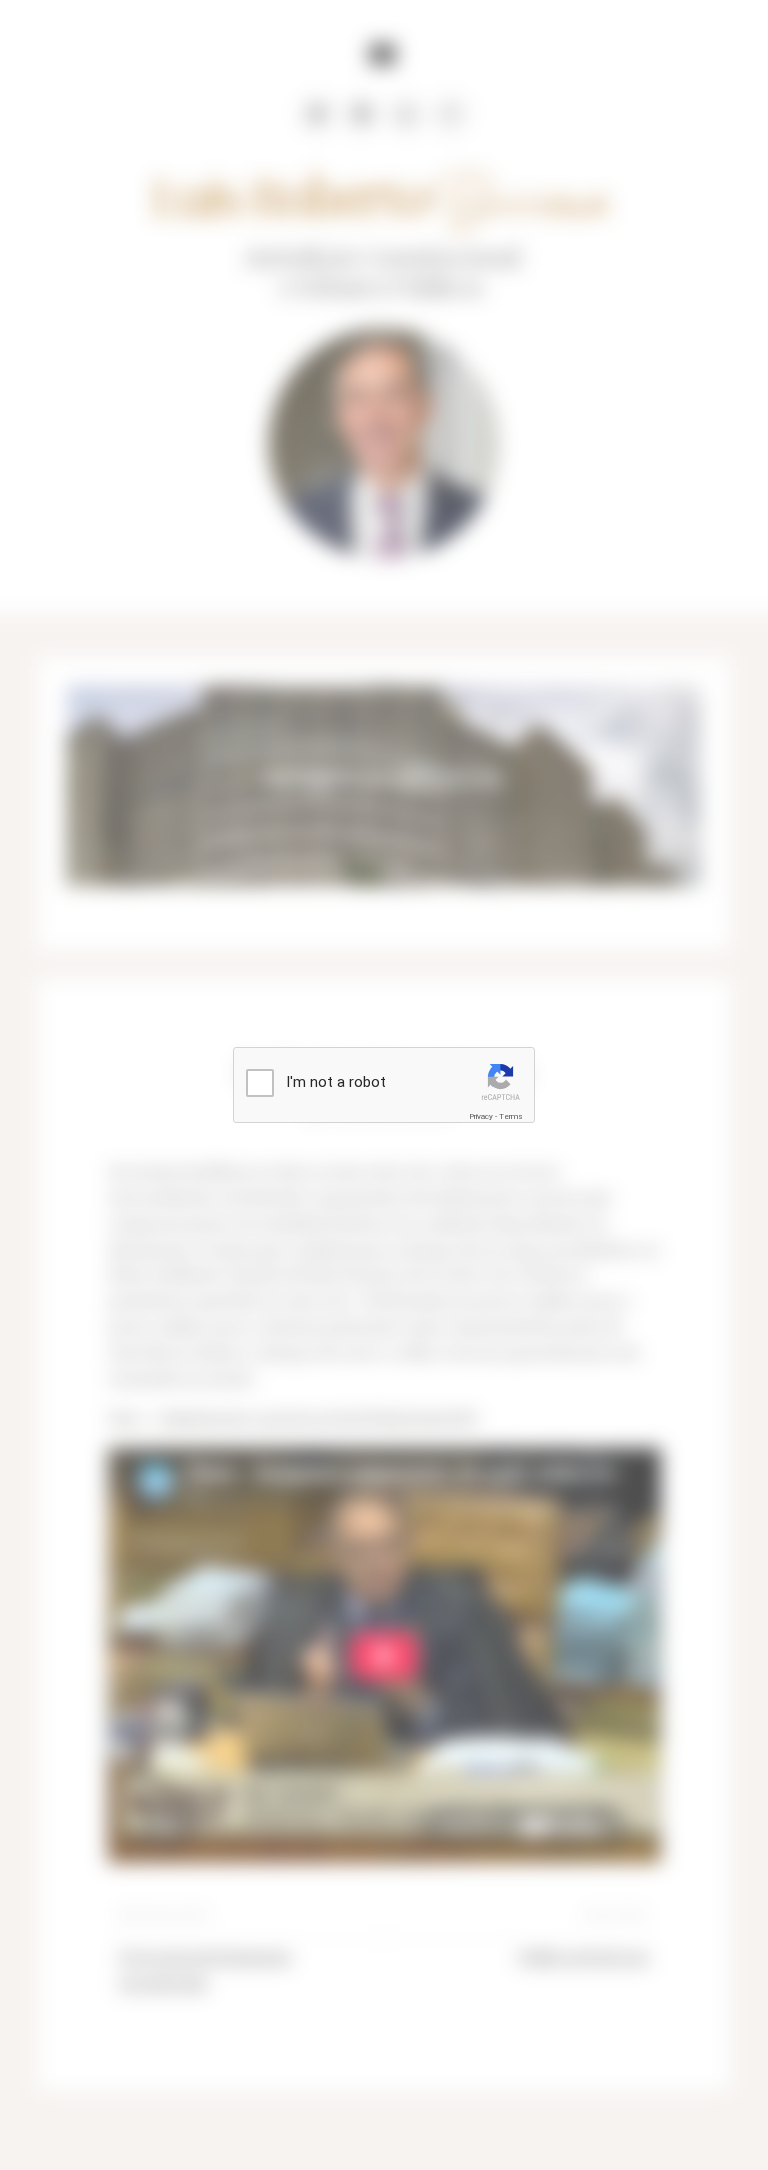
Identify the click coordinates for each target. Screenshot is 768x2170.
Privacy (481, 1116)
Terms (511, 1116)
